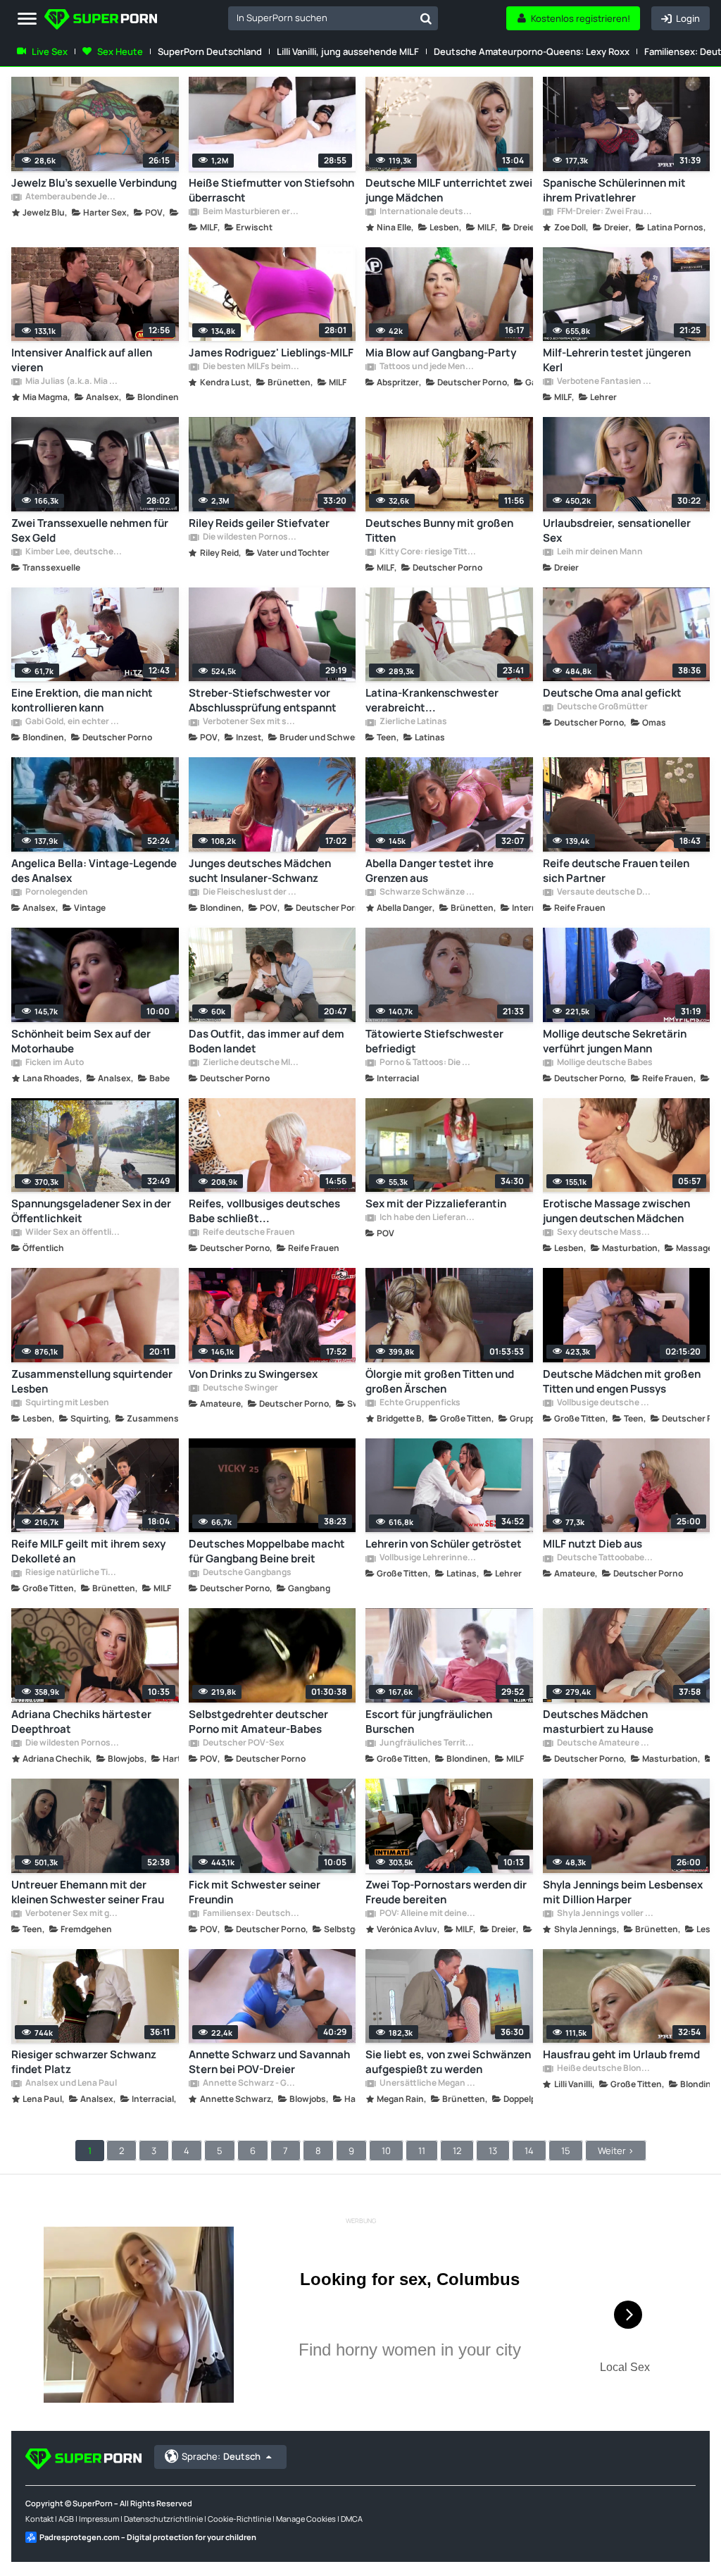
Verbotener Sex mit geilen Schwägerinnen (73, 1914)
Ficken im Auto (54, 1063)
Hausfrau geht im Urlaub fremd (621, 2054)
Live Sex (50, 51)
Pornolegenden (56, 892)
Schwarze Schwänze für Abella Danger (427, 892)
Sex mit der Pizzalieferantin (436, 1203)
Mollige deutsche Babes (604, 1063)
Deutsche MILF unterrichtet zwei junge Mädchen (449, 190)
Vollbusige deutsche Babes (605, 1403)
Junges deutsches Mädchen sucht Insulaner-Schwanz (260, 871)
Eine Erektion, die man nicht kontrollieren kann (82, 700)
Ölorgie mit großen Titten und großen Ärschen (440, 1381)
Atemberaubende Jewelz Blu (73, 197)
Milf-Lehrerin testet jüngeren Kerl (617, 360)
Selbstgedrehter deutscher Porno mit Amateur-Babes (258, 1722)
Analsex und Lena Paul (70, 2084)
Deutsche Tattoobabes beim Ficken (605, 1558)
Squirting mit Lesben (67, 1403)
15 (566, 2151)
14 (529, 2151)
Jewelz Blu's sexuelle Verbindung (94, 183)
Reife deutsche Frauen (248, 1233)
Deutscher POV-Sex (243, 1743)
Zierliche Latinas (413, 722)
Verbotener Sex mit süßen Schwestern (251, 722)
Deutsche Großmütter (602, 707)
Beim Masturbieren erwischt (251, 212)
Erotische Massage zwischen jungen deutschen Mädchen (616, 1211)
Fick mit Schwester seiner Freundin (255, 1892)
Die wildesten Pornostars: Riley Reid (251, 537)
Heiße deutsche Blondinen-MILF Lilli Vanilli (605, 2069)
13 (493, 2151)
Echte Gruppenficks (419, 1403)
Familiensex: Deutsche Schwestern (251, 1914)
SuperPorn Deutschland (210, 51)
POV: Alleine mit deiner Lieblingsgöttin (427, 1914)
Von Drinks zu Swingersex (253, 1374)
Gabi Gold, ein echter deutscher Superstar (73, 722)
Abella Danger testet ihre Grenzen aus (430, 871)
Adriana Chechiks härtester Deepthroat (81, 1722)
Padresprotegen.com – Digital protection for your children (148, 2537)
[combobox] (333, 18)
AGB (66, 2519)
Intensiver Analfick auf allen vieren (82, 360)
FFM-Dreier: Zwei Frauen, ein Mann (605, 212)
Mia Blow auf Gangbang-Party (441, 353)
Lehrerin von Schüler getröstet (444, 1544)
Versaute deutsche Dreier (605, 892)
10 (386, 2151)
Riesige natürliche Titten (73, 1573)
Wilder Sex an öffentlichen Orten (73, 1233)
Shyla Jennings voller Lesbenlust (605, 1914)
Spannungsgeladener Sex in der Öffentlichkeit (91, 1211)
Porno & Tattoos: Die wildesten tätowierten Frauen (427, 1063)
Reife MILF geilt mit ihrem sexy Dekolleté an (88, 1551)
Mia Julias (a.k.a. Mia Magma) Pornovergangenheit (73, 382)
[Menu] (27, 19)
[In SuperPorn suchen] (426, 18)
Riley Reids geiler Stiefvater (259, 523)
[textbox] (321, 18)
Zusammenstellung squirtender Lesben (92, 1381)
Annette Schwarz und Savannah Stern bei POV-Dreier (269, 2062)
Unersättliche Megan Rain (427, 2084)
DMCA (352, 2519)
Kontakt (39, 2519)
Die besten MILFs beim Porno (251, 367)
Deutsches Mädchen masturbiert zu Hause (598, 1722)
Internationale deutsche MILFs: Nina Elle (427, 212)
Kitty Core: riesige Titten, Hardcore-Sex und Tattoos (427, 552)
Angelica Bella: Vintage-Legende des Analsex (94, 871)
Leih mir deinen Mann (599, 552)
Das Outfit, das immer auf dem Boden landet (267, 1041)
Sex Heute (120, 51)
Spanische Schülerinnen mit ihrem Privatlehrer (614, 190)
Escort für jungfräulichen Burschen (429, 1722)
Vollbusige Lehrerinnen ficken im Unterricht (427, 1558)
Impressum (99, 2519)
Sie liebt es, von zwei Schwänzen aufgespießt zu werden (448, 2062)
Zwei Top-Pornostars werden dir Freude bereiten (446, 1892)
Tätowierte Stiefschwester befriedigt (434, 1041)
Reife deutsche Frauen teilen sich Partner (616, 871)
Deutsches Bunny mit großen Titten (439, 530)
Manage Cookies (306, 2519)
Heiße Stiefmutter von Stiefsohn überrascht (271, 190)
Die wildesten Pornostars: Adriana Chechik (73, 1743)
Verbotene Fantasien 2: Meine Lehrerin (605, 382)
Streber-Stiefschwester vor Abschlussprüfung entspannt (263, 700)
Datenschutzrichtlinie (163, 2519)
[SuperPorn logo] (101, 21)
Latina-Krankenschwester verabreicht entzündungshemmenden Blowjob (432, 700)
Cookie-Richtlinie (239, 2519)
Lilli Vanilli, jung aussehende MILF (348, 51)
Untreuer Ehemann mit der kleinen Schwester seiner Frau (88, 1892)
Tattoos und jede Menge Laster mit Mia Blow (427, 367)
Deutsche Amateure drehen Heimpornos (605, 1743)
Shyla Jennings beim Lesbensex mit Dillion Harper (623, 1892)
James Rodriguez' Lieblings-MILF (271, 353)
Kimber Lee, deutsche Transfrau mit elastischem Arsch (73, 552)
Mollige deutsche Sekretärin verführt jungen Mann (615, 1041)
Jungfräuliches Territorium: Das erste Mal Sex (427, 1743)
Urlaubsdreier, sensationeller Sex (617, 530)
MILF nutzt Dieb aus (593, 1544)
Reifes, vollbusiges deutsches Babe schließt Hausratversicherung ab (264, 1211)
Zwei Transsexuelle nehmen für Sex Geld (90, 530)
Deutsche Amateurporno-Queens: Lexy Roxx (532, 51)
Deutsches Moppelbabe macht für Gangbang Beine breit (267, 1551)
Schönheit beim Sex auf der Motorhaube (81, 1041)
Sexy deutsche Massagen (605, 1233)
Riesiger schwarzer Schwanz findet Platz (84, 2062)
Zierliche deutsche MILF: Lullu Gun (251, 1063)
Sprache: (221, 2456)
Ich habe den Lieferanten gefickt (427, 1218)
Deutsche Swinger (240, 1388)
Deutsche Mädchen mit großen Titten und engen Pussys (622, 1381)
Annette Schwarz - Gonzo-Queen (251, 2084)
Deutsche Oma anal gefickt (612, 693)
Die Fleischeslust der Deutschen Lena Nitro (251, 892)
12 (457, 2151)
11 (422, 2151)
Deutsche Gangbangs (246, 1573)
